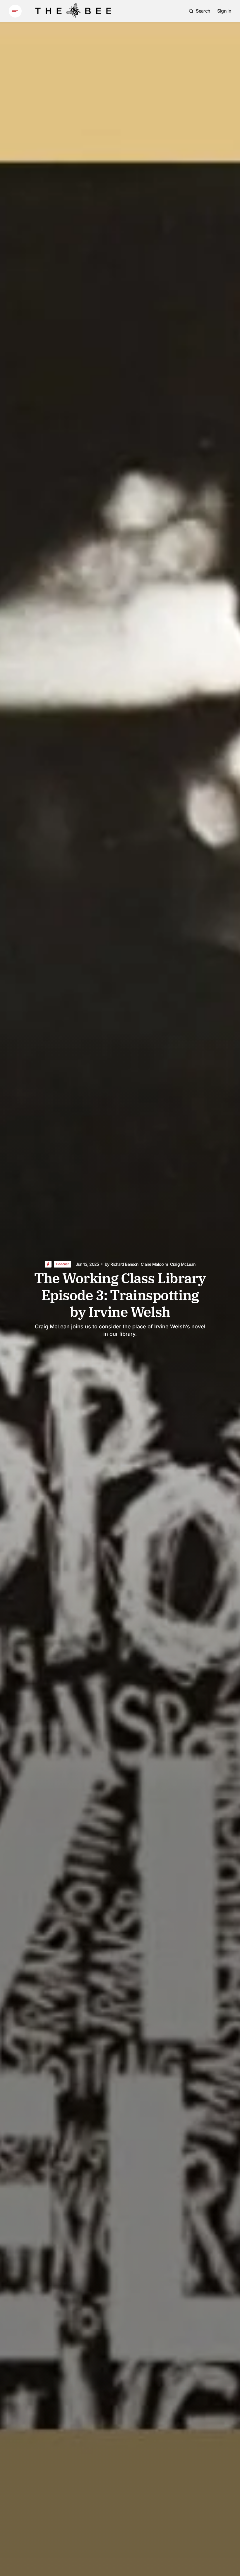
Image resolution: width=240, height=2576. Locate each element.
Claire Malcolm (154, 1264)
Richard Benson (124, 1264)
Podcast (62, 1264)
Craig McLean (183, 1264)
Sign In (224, 11)
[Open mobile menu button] (15, 11)
